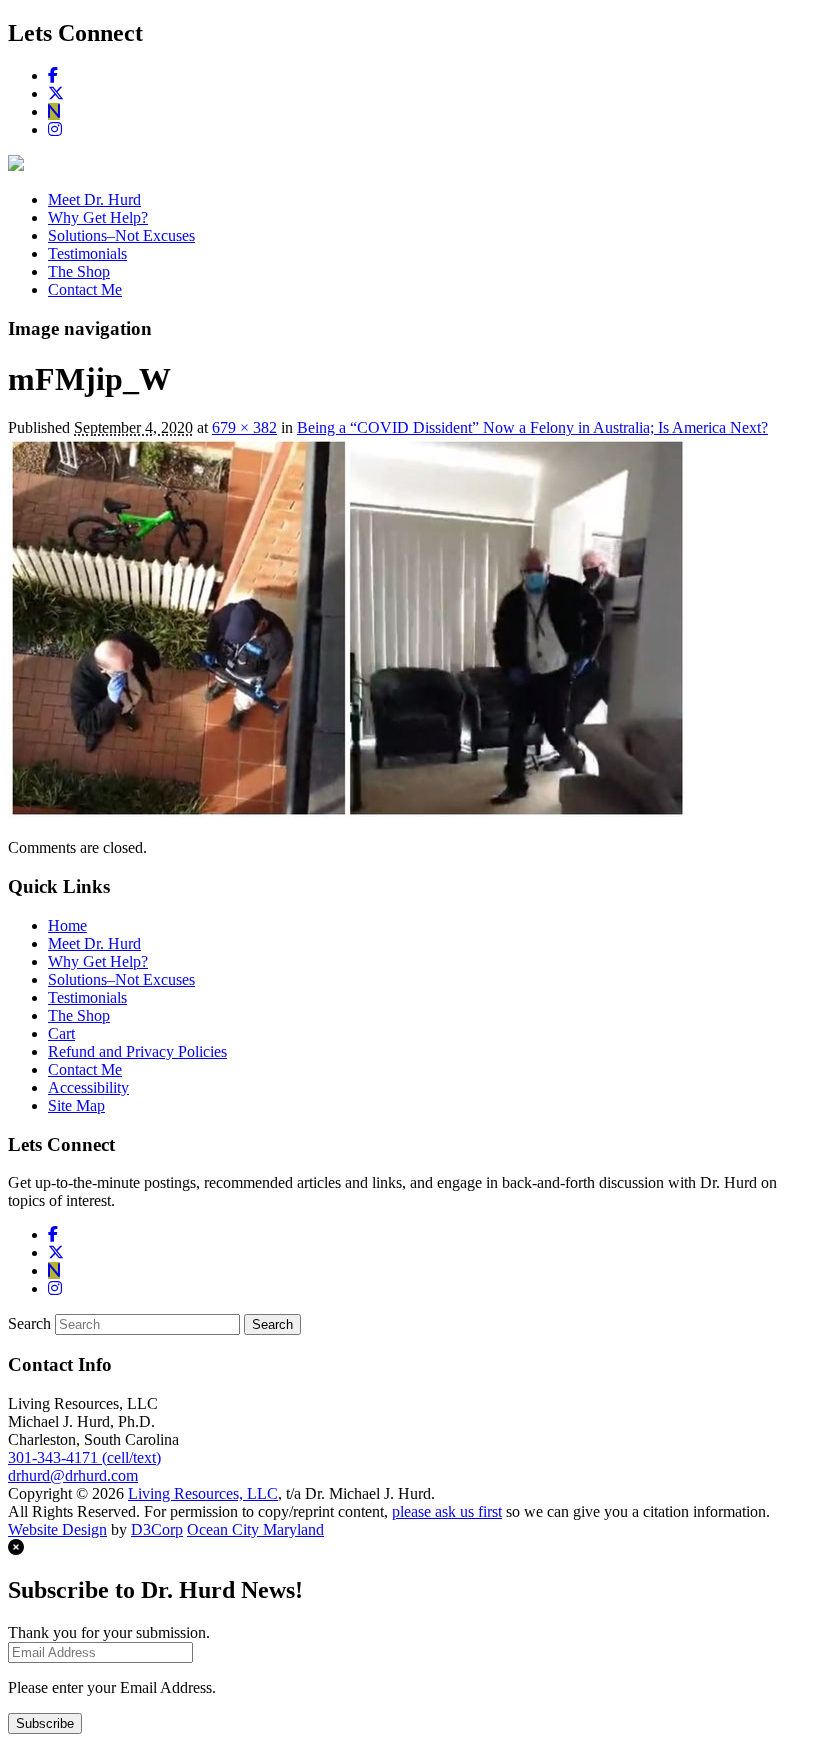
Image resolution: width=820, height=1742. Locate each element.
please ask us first (447, 1511)
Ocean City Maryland (255, 1529)
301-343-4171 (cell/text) (84, 1457)
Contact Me (85, 289)
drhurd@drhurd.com (73, 1475)
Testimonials (87, 253)
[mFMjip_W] (347, 813)
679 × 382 (244, 427)
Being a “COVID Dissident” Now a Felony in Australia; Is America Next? (532, 427)
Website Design (57, 1529)
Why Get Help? (98, 217)
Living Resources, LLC (203, 1493)
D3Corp (157, 1529)
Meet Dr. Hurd (94, 199)
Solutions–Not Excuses (121, 235)
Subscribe (45, 1723)
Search (29, 1323)
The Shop (79, 271)
